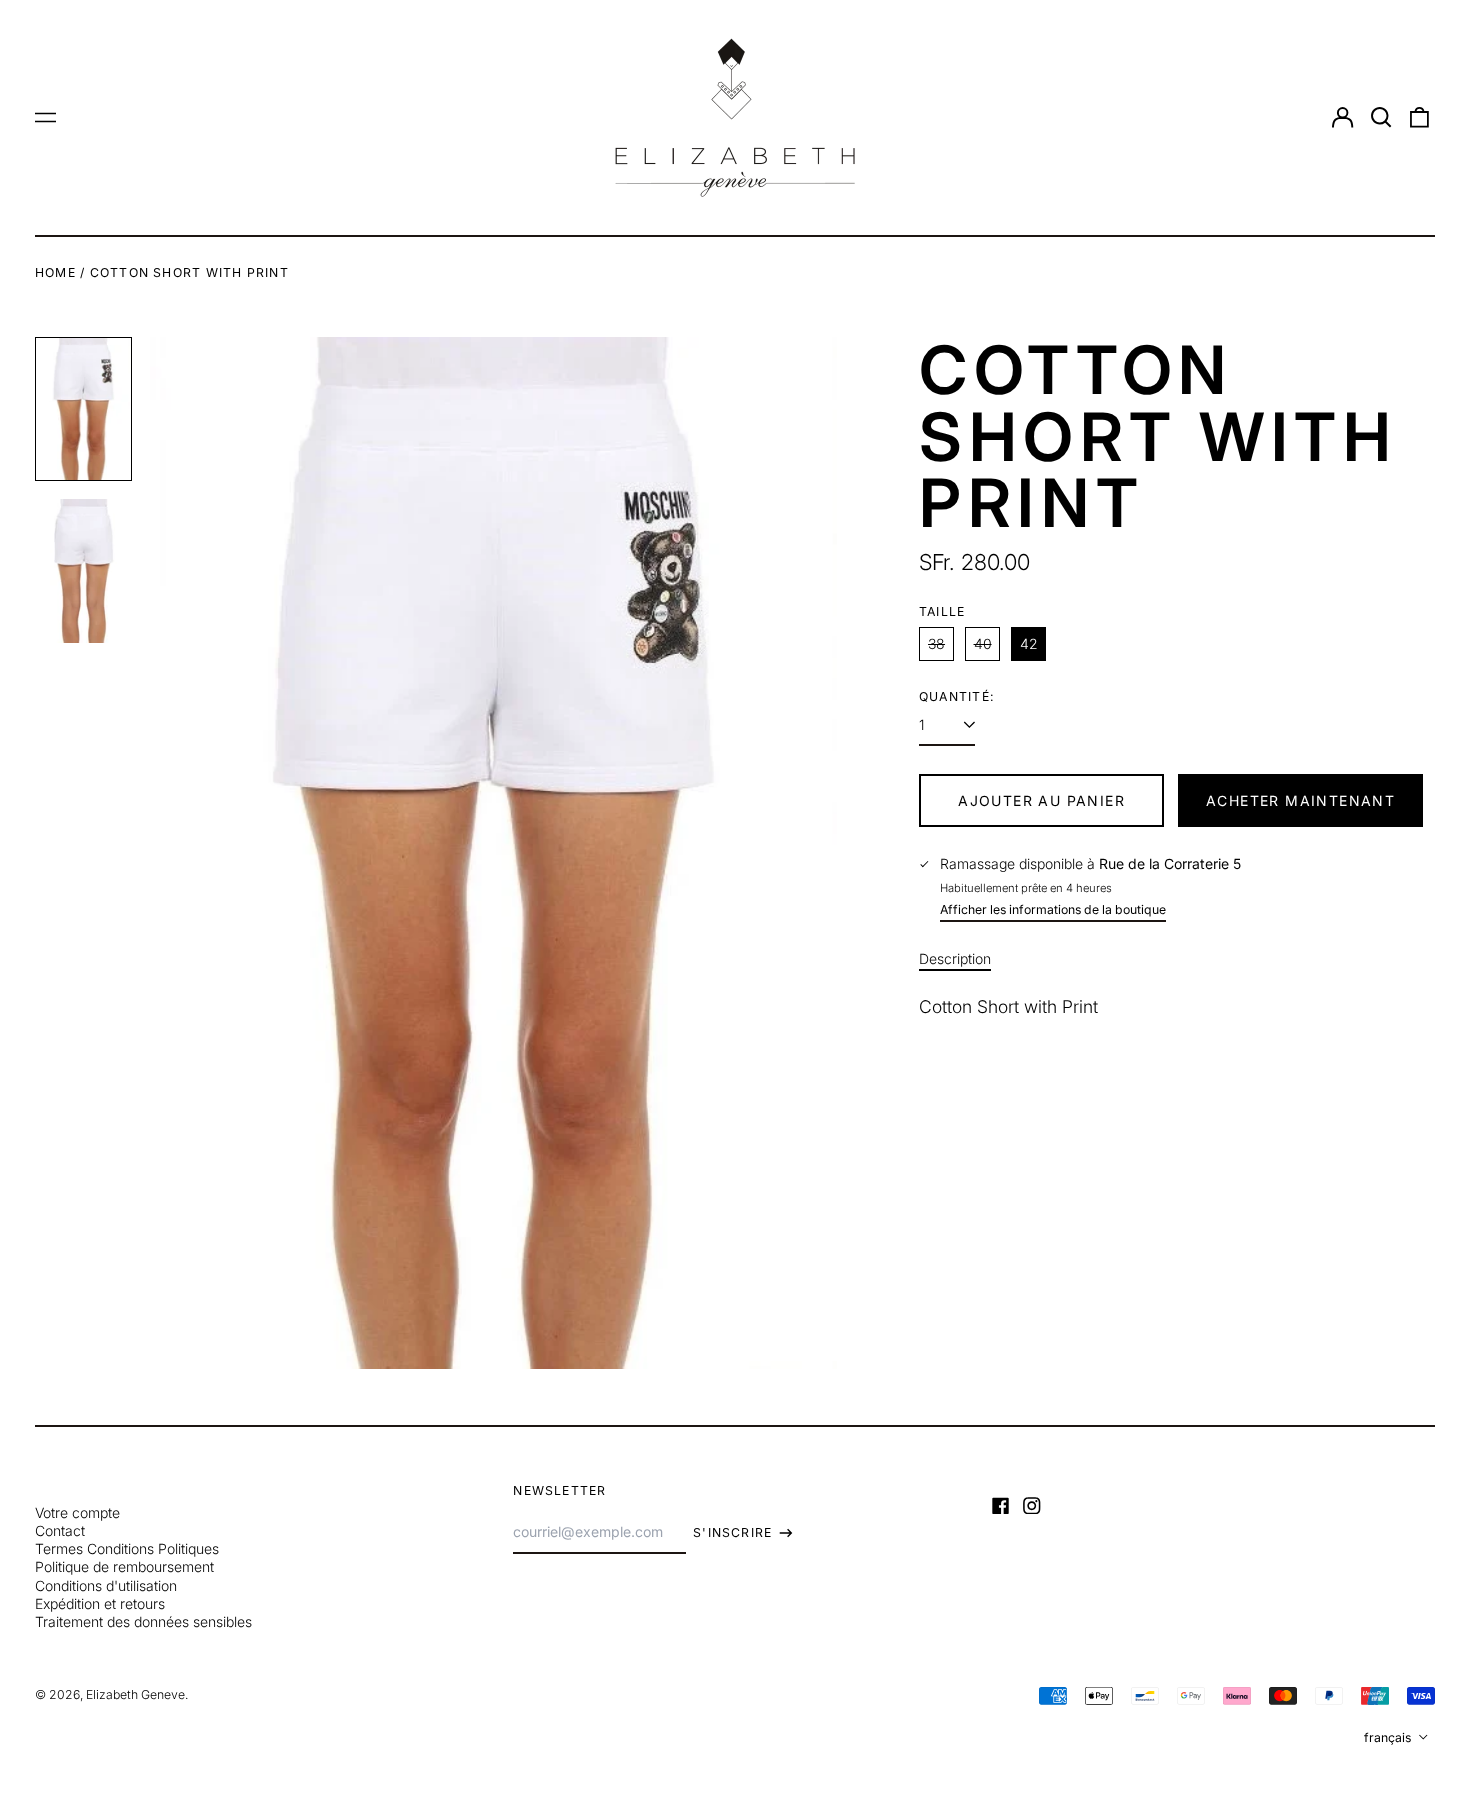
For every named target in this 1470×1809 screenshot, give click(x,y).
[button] (1381, 118)
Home (55, 272)
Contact (60, 1530)
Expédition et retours (100, 1603)
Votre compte (77, 1512)
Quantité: (957, 696)
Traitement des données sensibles (143, 1621)
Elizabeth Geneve (135, 1694)
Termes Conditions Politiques (127, 1548)
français (1389, 1737)
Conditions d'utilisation (106, 1585)
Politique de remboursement (124, 1566)
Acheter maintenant (1300, 800)
